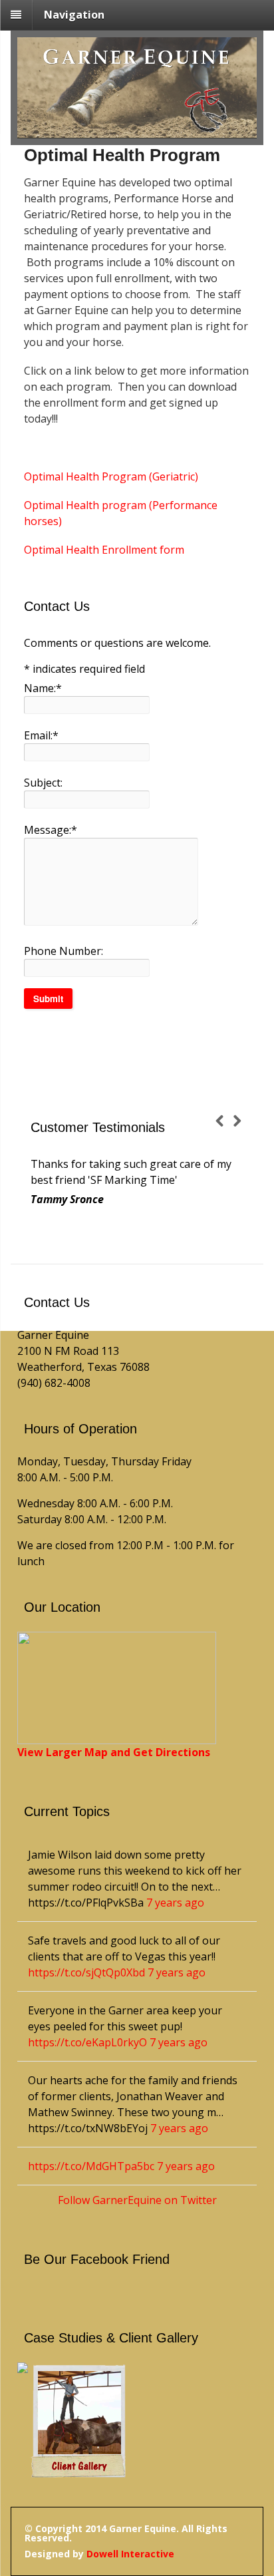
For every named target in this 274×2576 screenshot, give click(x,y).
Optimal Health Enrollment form (104, 550)
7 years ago (175, 1903)
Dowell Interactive (130, 2554)
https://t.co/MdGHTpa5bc (91, 2166)
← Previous (224, 1123)
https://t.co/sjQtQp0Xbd (86, 1972)
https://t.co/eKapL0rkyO (87, 2042)
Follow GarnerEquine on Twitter (137, 2200)
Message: (51, 830)
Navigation (74, 15)
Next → (241, 1123)
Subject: (43, 783)
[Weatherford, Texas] (137, 130)
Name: (43, 688)
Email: (41, 735)
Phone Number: (64, 951)
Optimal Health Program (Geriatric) (111, 476)
